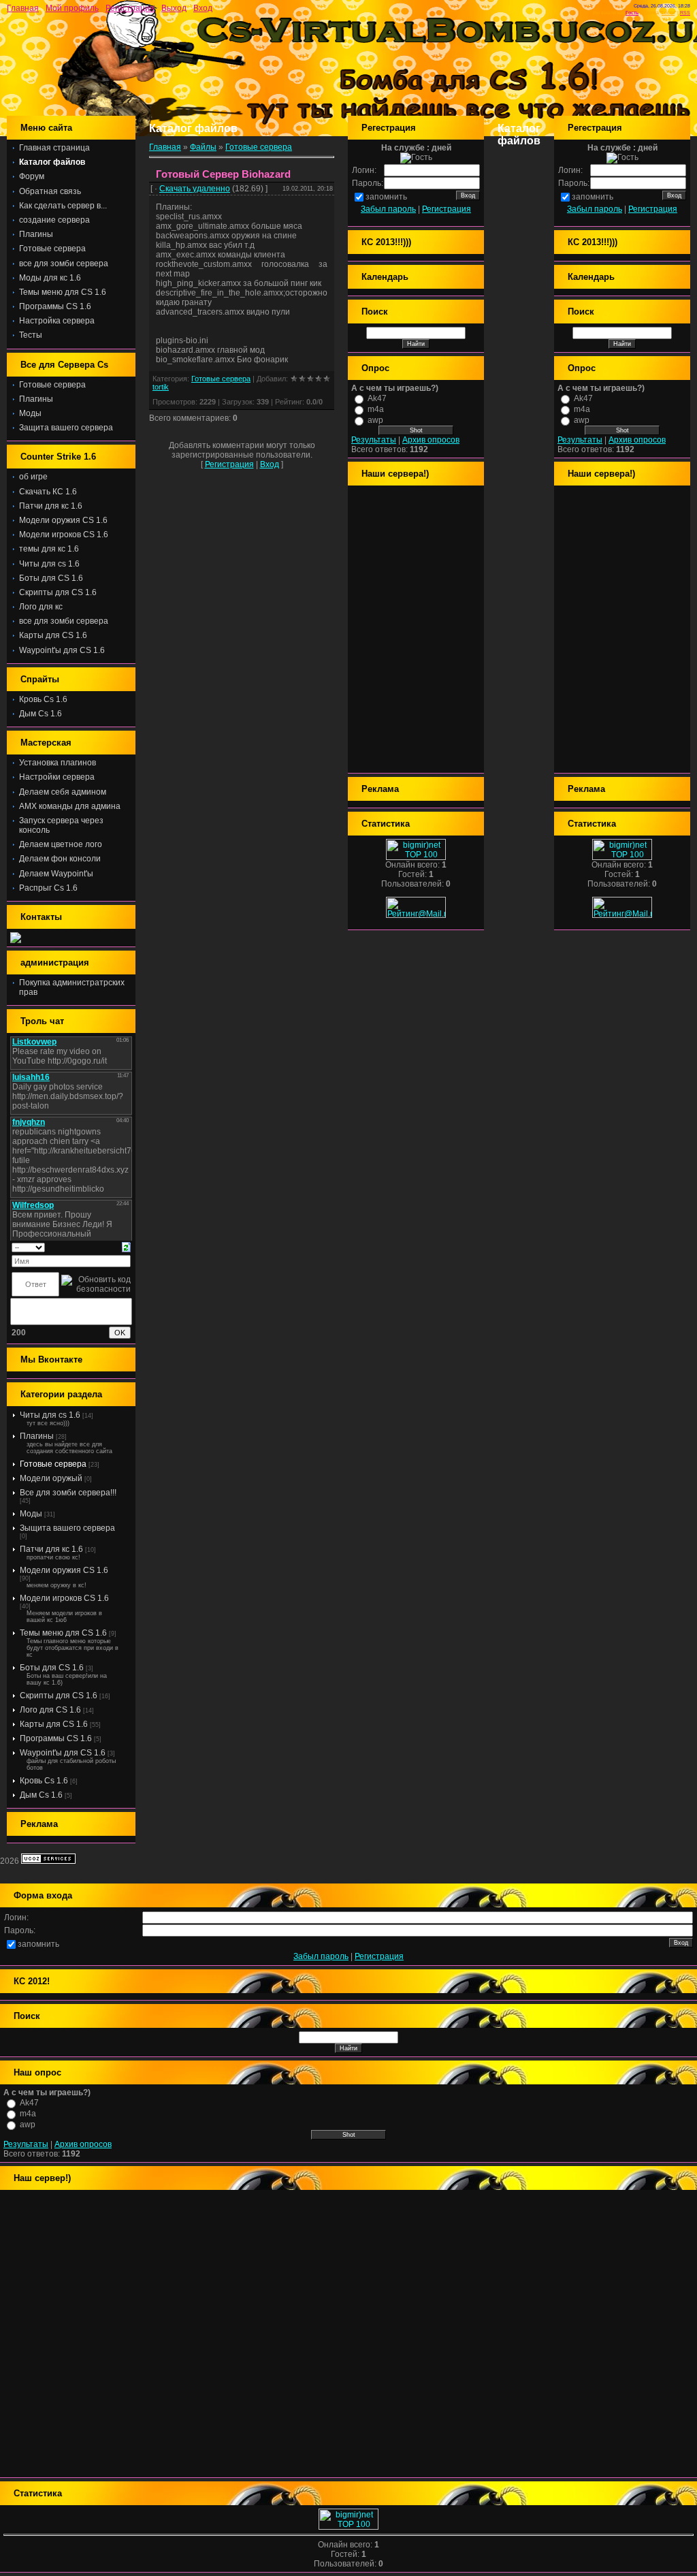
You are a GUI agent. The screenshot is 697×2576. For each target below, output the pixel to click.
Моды (31, 1514)
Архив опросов (431, 440)
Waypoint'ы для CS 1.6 (63, 1753)
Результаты (374, 440)
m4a (376, 409)
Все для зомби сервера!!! (68, 1493)
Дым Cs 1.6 (41, 1795)
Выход (174, 8)
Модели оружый (51, 1478)
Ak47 (377, 398)
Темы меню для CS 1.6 (63, 1633)
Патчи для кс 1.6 (51, 1549)
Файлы (203, 147)
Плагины (37, 1436)
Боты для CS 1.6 (52, 1668)
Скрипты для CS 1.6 (59, 1696)
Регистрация (130, 8)
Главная (23, 8)
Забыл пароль (388, 209)
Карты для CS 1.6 (54, 1724)
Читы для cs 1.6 (50, 1415)
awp (375, 420)
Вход (203, 8)
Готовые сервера (53, 1464)
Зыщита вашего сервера (67, 1528)
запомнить (386, 197)
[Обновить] (126, 1247)
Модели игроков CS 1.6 (64, 1598)
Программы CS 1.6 (56, 1738)
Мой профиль (72, 8)
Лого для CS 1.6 (50, 1710)
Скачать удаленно (195, 189)
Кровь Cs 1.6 (44, 1781)
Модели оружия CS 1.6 (64, 1570)
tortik (161, 387)
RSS (685, 13)
